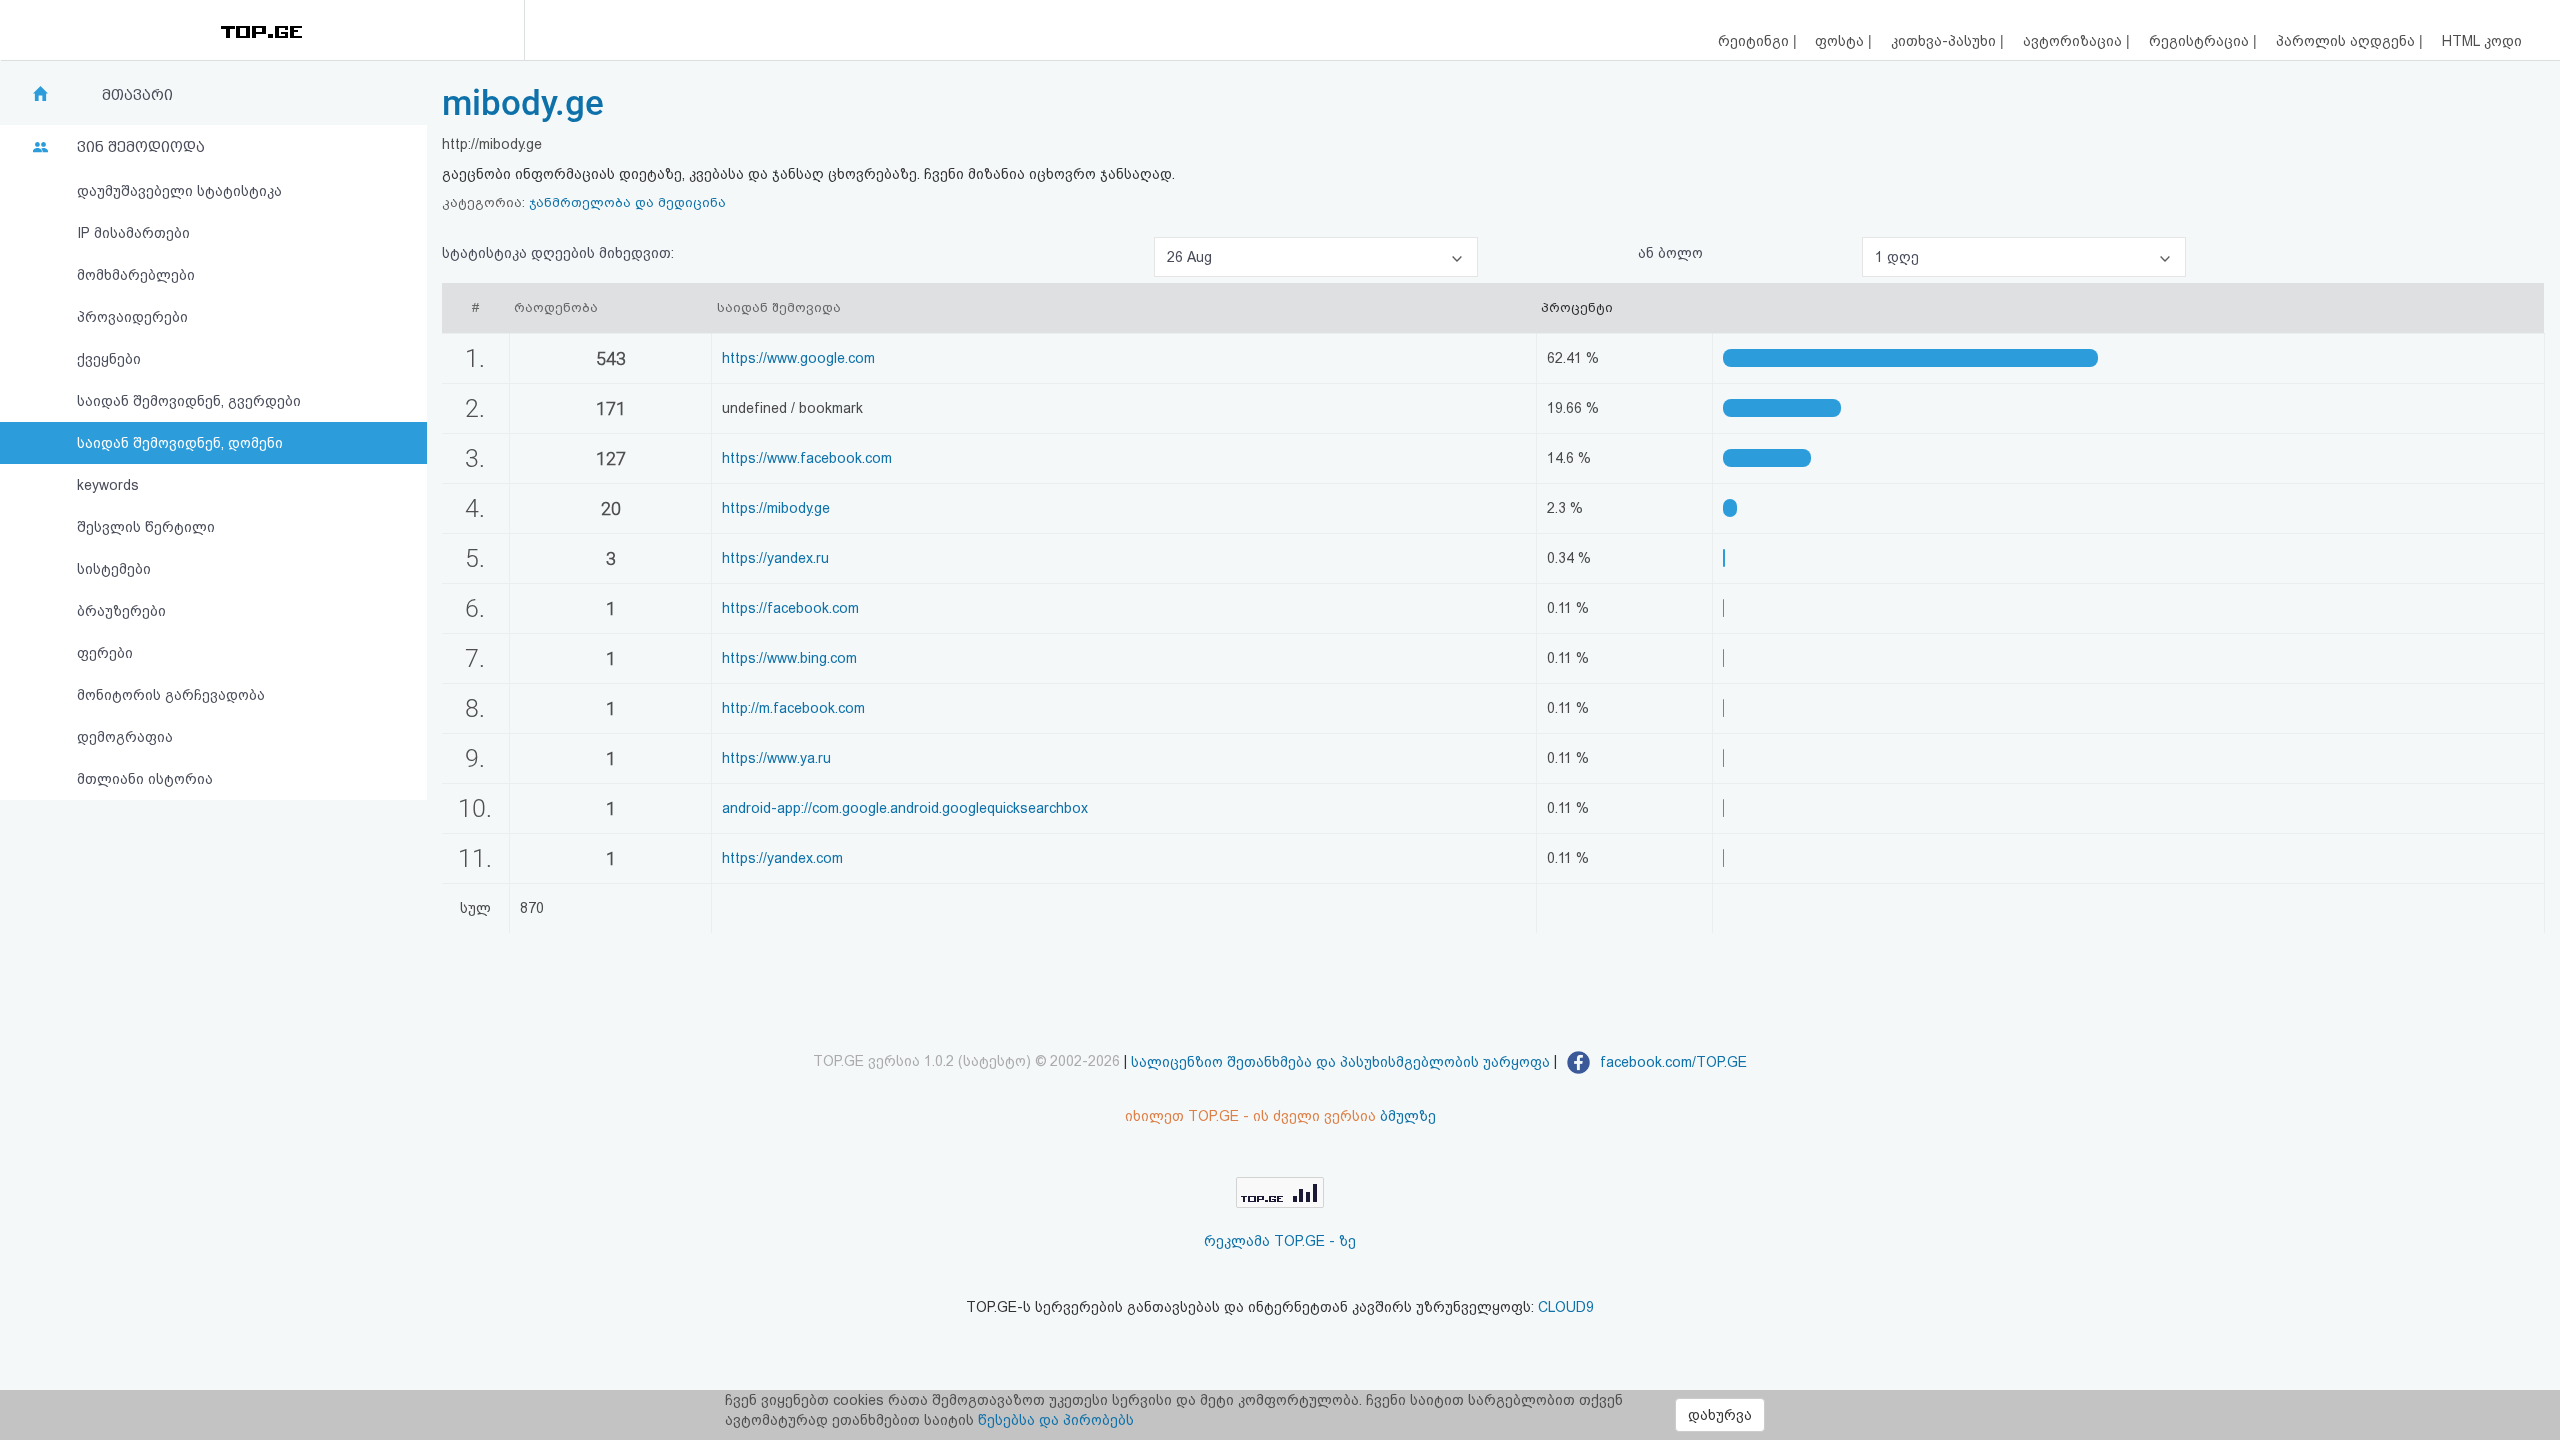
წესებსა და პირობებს (1056, 1420)
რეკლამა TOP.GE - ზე (1280, 1241)
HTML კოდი (2482, 41)
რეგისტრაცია (2201, 41)
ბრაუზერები (121, 611)
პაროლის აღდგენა (2347, 41)
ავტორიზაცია (2074, 41)
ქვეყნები (109, 359)
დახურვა (1720, 1415)
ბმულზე (1408, 1116)
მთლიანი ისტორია (145, 779)
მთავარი (137, 95)
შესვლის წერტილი (146, 527)
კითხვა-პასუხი (1945, 41)
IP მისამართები (133, 233)
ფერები (105, 653)
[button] (1316, 257)
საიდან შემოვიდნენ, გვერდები (189, 401)
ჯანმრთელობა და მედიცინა (627, 202)
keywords (108, 485)
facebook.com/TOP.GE (1671, 1062)
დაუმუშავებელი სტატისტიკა (179, 191)
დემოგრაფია (125, 737)
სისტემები (114, 569)
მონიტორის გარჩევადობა (171, 695)
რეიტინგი (1755, 41)
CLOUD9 (1566, 1307)
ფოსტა (1841, 41)
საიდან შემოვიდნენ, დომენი (180, 443)
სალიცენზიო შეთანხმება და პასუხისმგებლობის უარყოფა (1340, 1062)
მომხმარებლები (136, 275)
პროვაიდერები (132, 317)
